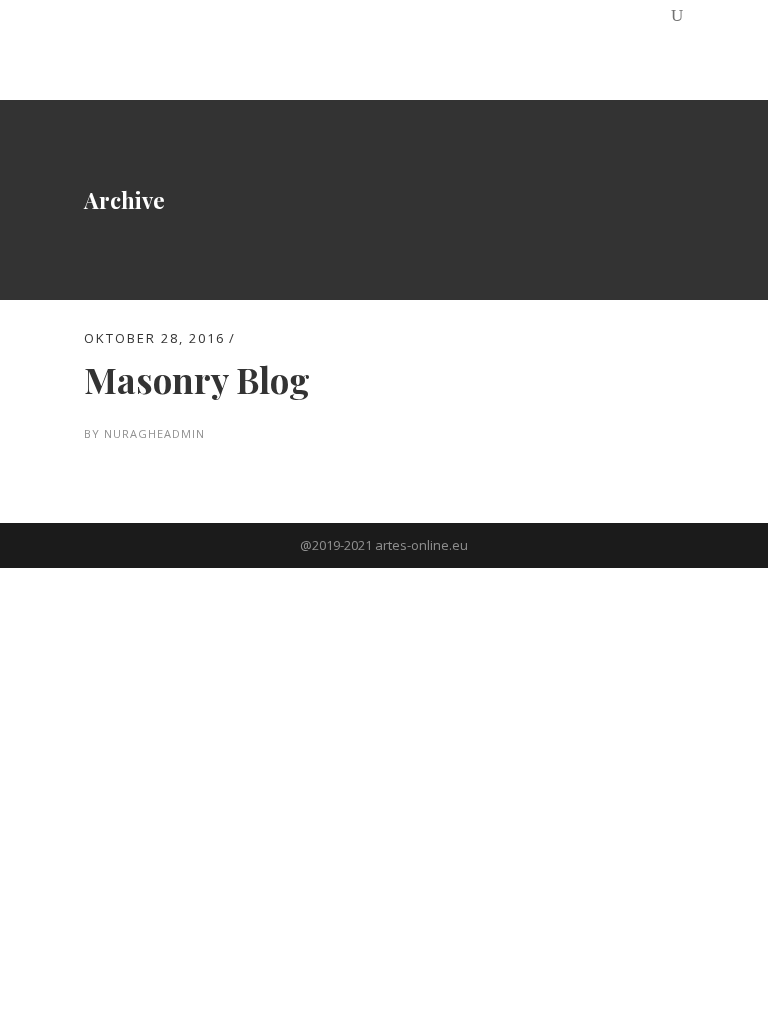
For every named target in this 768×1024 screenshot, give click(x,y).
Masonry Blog (197, 379)
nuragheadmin (154, 433)
